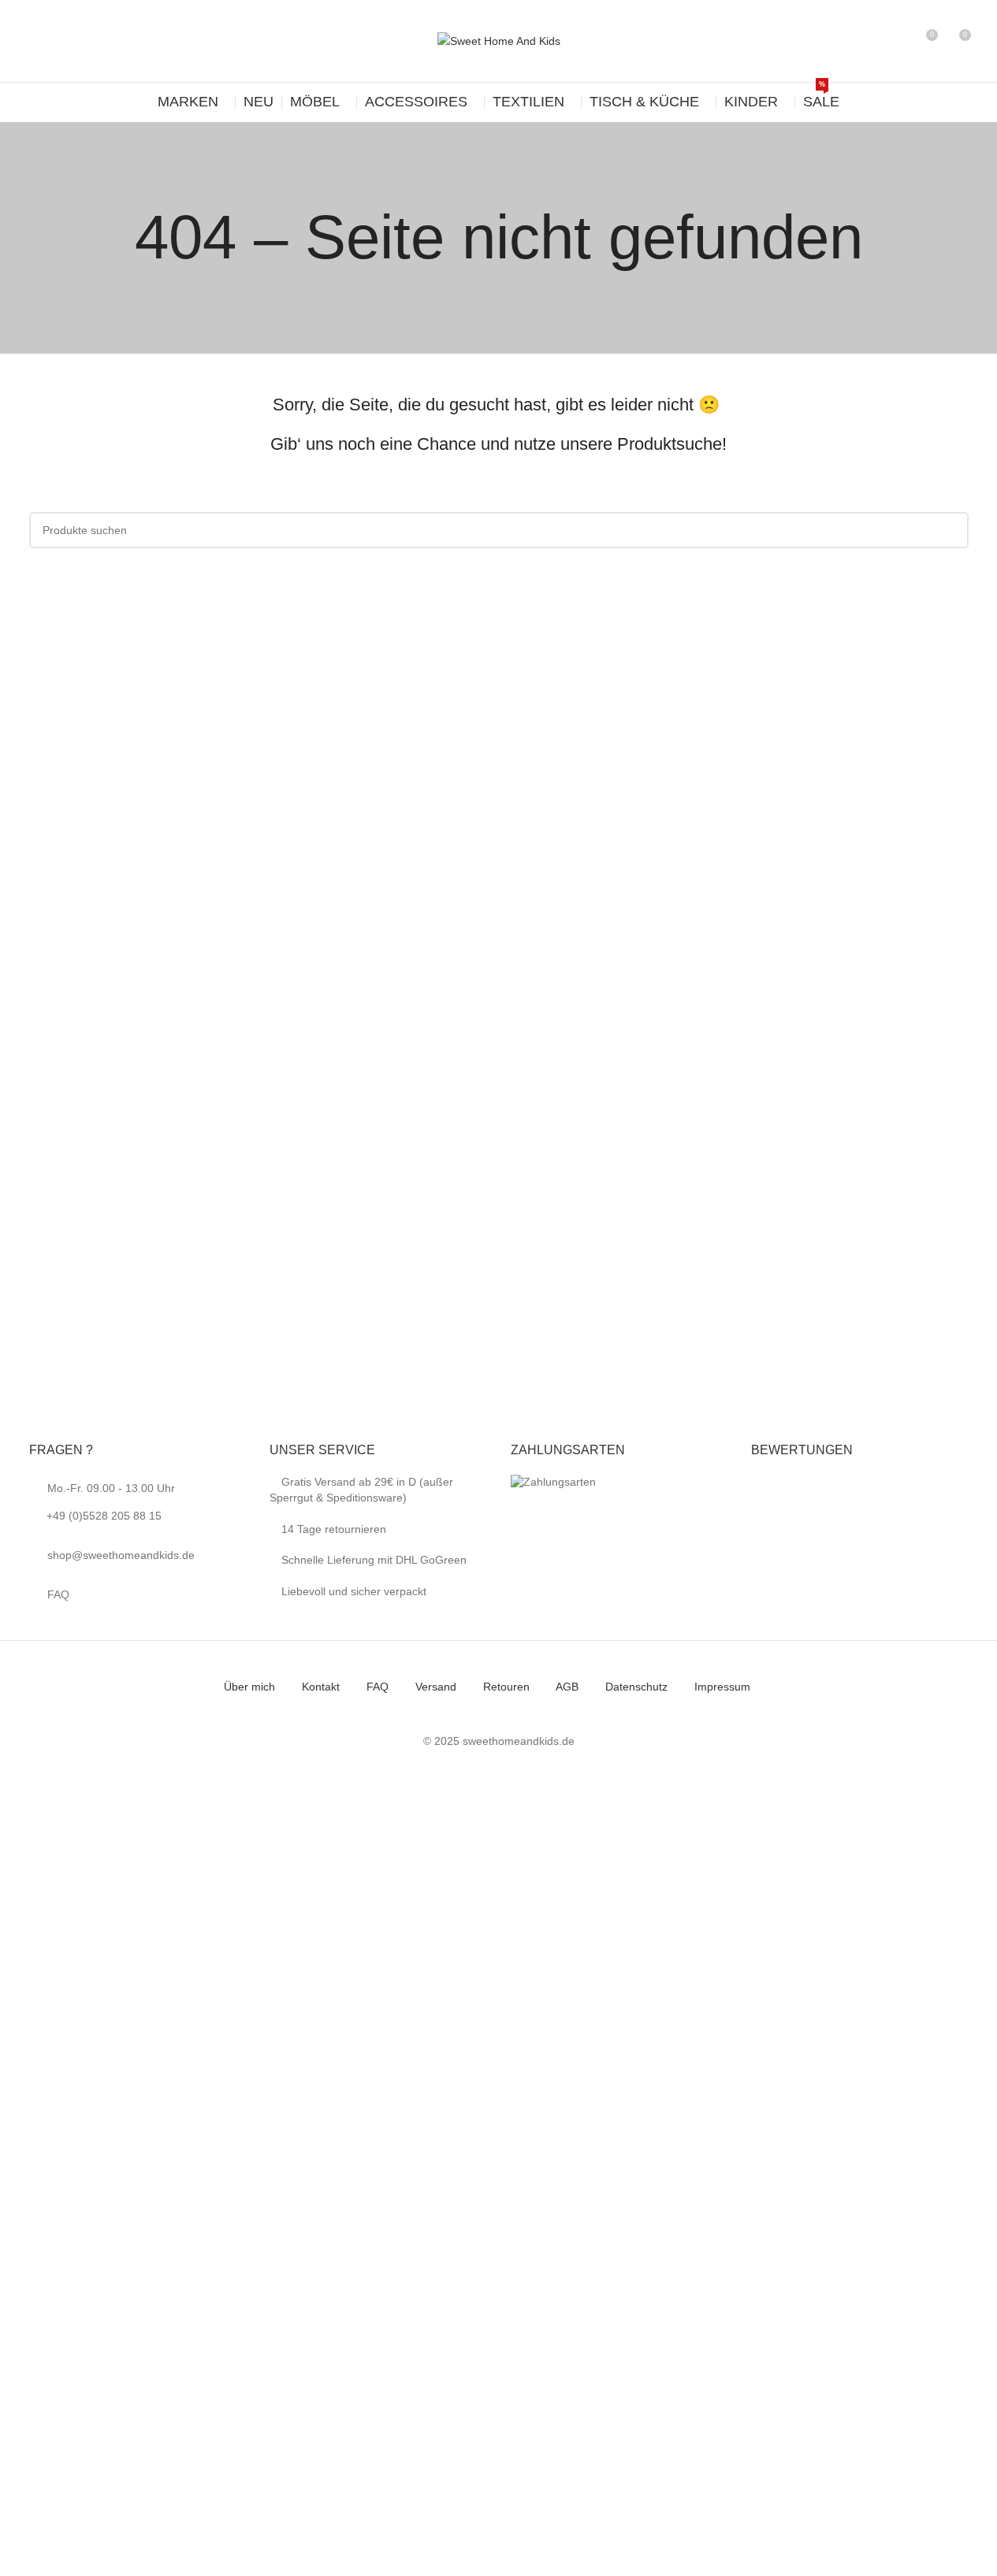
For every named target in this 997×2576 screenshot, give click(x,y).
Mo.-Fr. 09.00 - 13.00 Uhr (111, 1502)
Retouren (506, 1687)
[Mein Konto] (868, 41)
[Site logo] (499, 40)
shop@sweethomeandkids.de (121, 1555)
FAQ (58, 1594)
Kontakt (321, 1687)
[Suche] (896, 41)
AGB (567, 1687)
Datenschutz (636, 1687)
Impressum (722, 1687)
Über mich (249, 1687)
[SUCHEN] (950, 530)
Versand (436, 1687)
